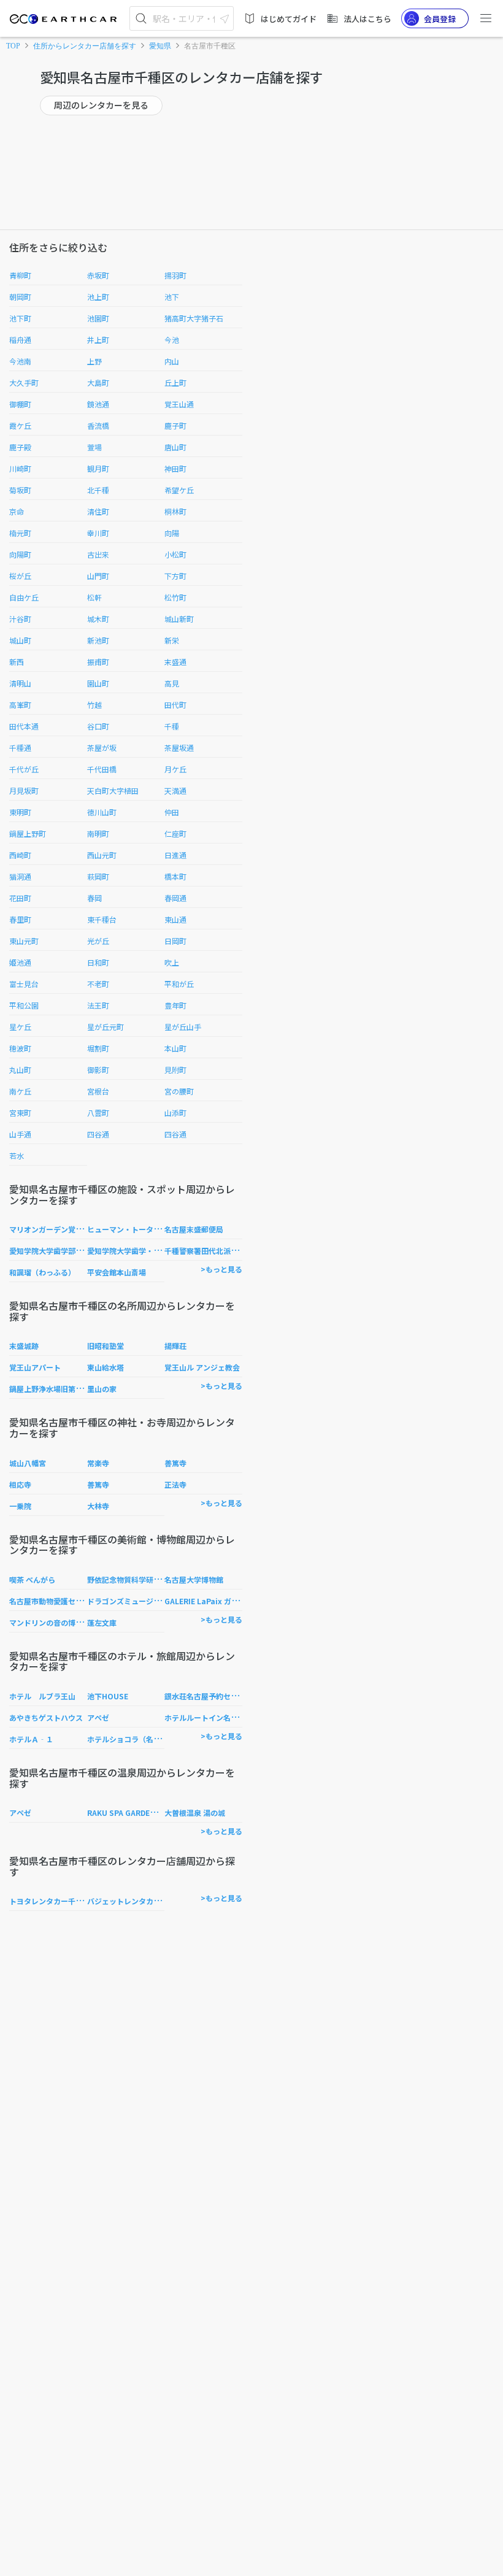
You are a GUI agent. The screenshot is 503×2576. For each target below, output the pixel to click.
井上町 (98, 340)
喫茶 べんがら (32, 1579)
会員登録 (440, 19)
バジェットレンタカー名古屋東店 (142, 1901)
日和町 (98, 962)
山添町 (175, 1113)
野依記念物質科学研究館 (128, 1579)
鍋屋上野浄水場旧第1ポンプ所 (59, 1389)
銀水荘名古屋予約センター (209, 1696)
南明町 (98, 833)
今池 (172, 340)
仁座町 (175, 833)
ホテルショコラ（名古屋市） (135, 1739)
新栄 (172, 640)
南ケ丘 (20, 1091)
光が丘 (98, 941)
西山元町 (102, 855)
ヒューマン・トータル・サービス (142, 1229)
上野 (94, 361)
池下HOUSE (108, 1696)
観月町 (98, 468)
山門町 (98, 576)
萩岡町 (98, 876)
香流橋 (98, 425)
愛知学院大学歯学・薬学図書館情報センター (161, 1251)
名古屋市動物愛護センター (53, 1601)
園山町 (98, 683)
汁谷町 (20, 619)
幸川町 (98, 533)
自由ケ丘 (24, 597)
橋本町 (175, 876)
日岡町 (175, 941)
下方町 (175, 576)
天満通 (175, 790)
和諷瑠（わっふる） (42, 1272)
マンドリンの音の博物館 (50, 1622)
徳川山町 (102, 812)
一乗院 (20, 1506)
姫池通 (20, 962)
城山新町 (179, 619)
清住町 (98, 511)
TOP (13, 46)
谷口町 (98, 726)
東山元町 (24, 941)
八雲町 (98, 1113)
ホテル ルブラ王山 (42, 1696)
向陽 (172, 533)
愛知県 (160, 46)
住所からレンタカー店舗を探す (85, 46)
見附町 (175, 1070)
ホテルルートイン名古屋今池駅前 (220, 1717)
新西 (17, 662)
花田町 (20, 898)
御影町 (98, 1070)
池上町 (98, 297)
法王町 (98, 1005)
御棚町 (20, 404)
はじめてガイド (289, 19)
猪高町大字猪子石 (194, 318)
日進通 (175, 855)
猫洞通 (20, 876)
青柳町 (20, 275)
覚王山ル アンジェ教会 (202, 1367)
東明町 (20, 812)
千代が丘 (24, 769)
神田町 (175, 468)
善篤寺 (175, 1463)
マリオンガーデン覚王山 (50, 1229)
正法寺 (175, 1484)
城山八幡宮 (28, 1463)
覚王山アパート (35, 1367)
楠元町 (20, 533)
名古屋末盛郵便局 (194, 1229)
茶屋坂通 (179, 748)
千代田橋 (102, 769)
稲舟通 (20, 340)
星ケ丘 (20, 1027)
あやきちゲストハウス (46, 1717)
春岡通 (175, 898)
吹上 (172, 962)
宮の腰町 (179, 1091)
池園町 (98, 318)
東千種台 (102, 919)
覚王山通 (179, 404)
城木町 (98, 619)
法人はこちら (367, 19)
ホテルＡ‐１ (31, 1739)
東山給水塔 (106, 1367)
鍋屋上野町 (28, 833)
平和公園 (24, 1005)
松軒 (94, 597)
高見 (172, 683)
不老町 (98, 984)
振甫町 (98, 662)
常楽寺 (98, 1463)
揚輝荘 (175, 1346)
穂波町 (20, 1048)
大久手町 (24, 383)
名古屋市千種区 (210, 46)
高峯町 (20, 705)
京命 (17, 511)
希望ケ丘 (179, 490)
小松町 (175, 554)
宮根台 (98, 1091)
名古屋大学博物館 (194, 1579)
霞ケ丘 (20, 425)
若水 (17, 1155)
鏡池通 (98, 404)
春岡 (94, 898)
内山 (172, 361)
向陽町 (20, 554)
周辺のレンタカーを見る (101, 105)
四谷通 (98, 1134)
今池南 (20, 361)
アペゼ (98, 1717)
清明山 (20, 683)
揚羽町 (175, 275)
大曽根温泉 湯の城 (195, 1813)
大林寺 (98, 1506)
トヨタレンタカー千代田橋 (53, 1901)
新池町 (98, 640)
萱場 (94, 447)
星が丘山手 (183, 1027)
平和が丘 (179, 984)
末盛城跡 (24, 1346)
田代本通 (24, 726)
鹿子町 (175, 425)
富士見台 (24, 984)
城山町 (20, 640)
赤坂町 (98, 275)
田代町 (175, 705)
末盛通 (175, 662)
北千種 (98, 490)
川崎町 (20, 468)
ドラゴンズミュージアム (127, 1601)
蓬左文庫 (102, 1622)
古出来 (98, 554)
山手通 (20, 1134)
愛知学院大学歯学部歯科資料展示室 (68, 1251)
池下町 (20, 318)
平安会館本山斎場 (117, 1272)
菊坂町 (20, 490)
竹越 (94, 705)
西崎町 (20, 855)
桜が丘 (20, 576)
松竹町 (175, 597)
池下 (172, 297)
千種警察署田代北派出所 (205, 1251)
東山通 (175, 919)
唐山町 (175, 447)
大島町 (98, 383)
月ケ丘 (175, 769)
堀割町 (98, 1048)
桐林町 (175, 511)
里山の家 (102, 1389)
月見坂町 (24, 790)
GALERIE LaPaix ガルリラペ (213, 1601)
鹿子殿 (20, 447)
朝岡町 (20, 297)
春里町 (20, 919)
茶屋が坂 (102, 748)
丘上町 (175, 383)
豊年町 (175, 1005)
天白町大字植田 (113, 790)
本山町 (175, 1048)
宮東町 (20, 1113)
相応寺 (20, 1484)
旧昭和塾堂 (106, 1346)
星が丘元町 (106, 1027)
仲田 (172, 812)
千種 (172, 726)
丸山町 (20, 1070)
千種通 (20, 748)
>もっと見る (221, 1269)
